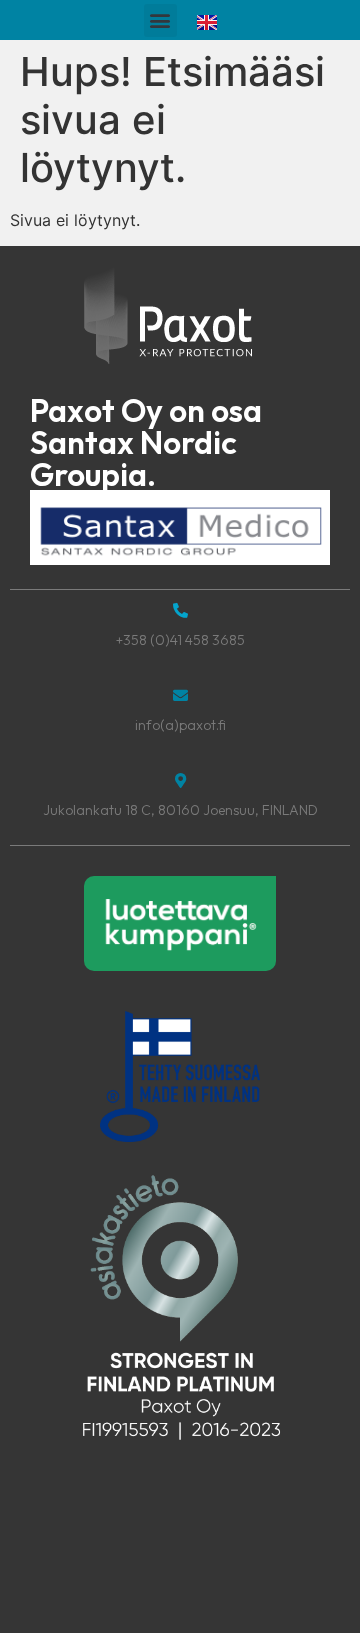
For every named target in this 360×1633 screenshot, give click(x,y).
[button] (160, 20)
